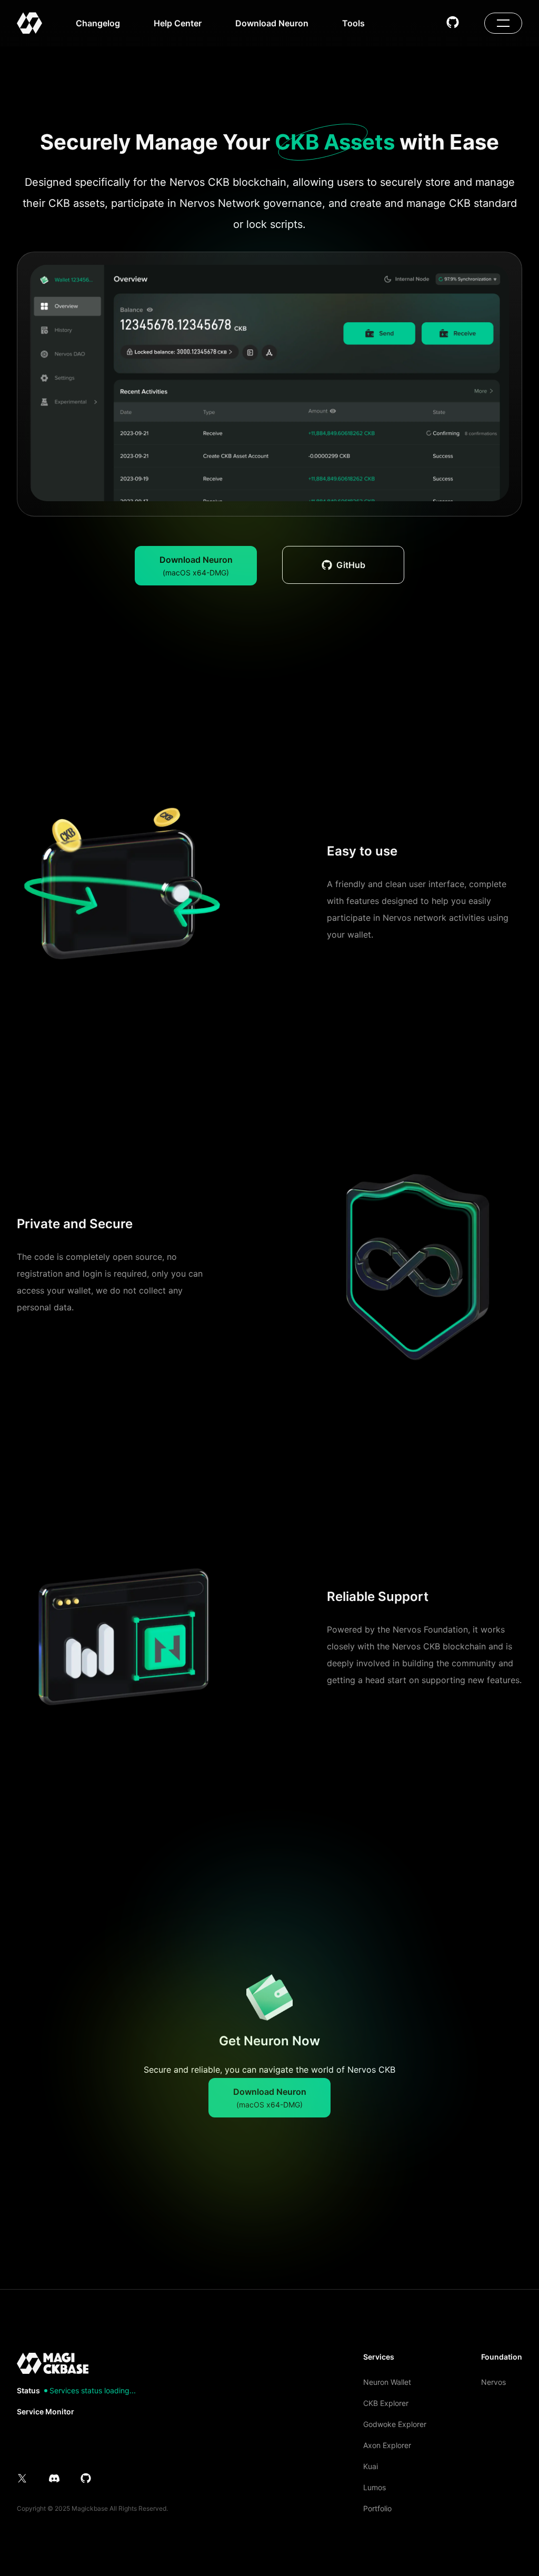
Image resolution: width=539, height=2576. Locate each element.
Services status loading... (93, 2391)
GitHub (351, 565)
